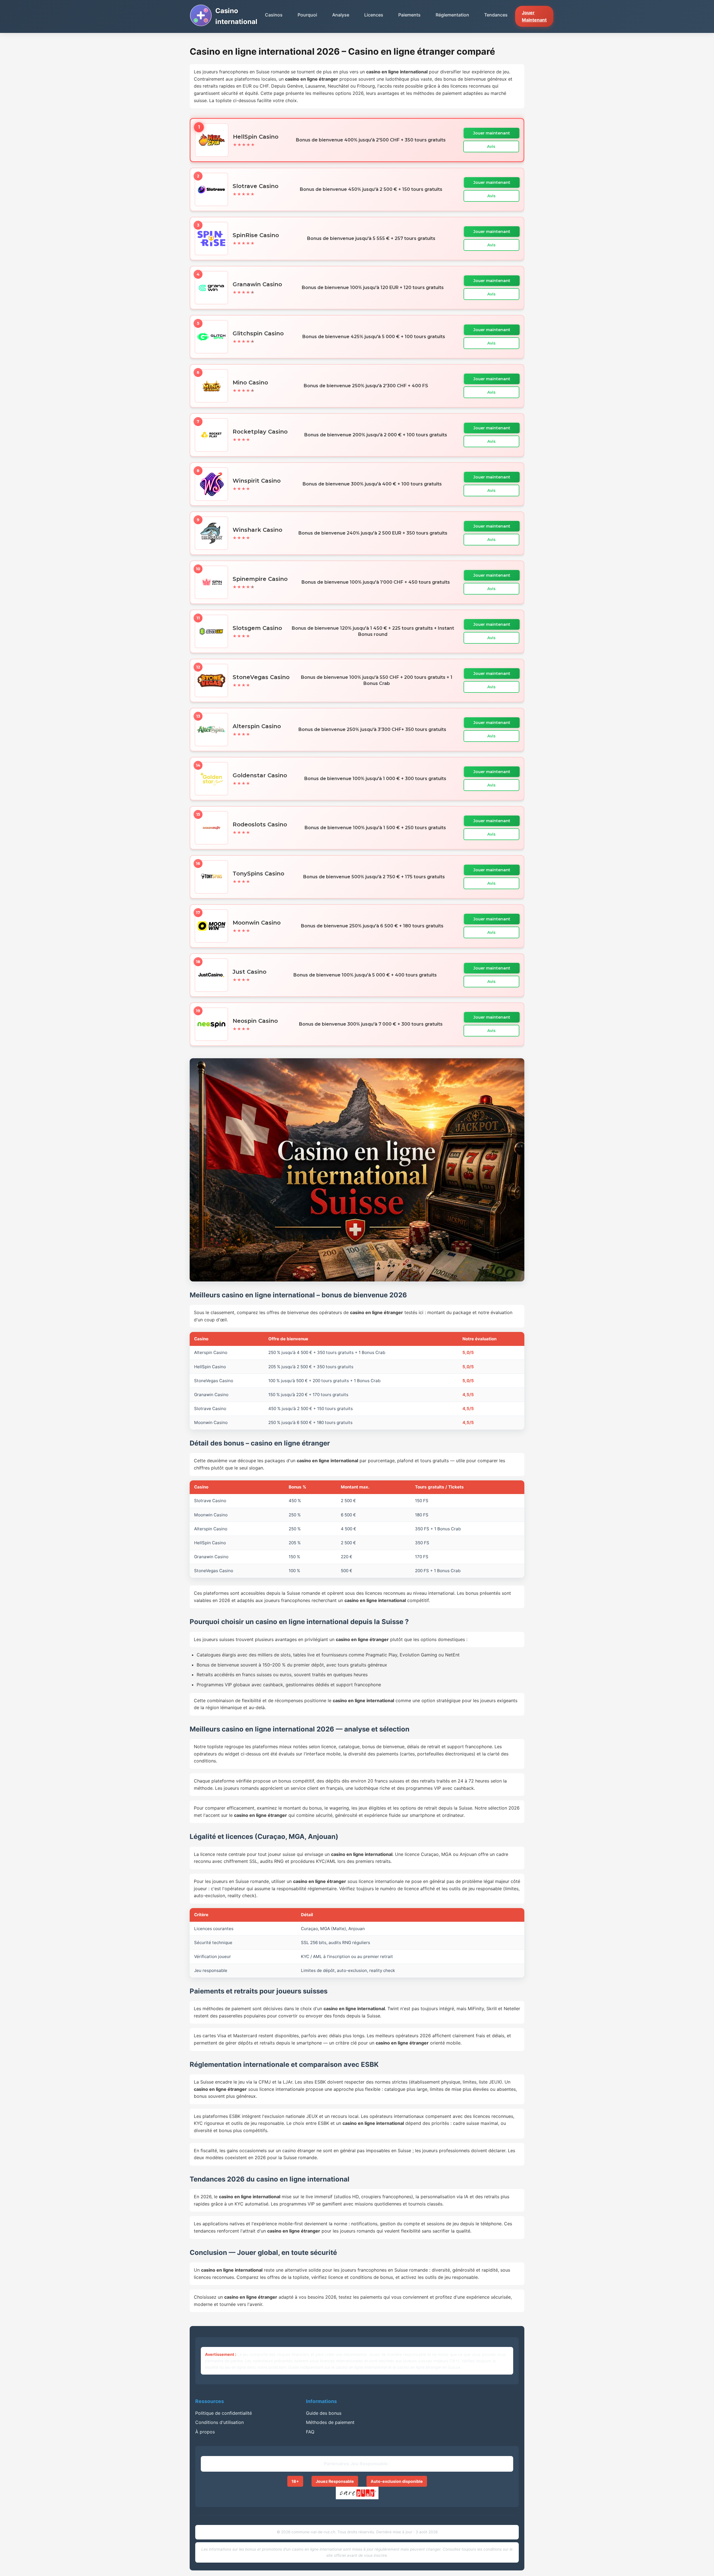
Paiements (409, 15)
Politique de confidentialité (224, 2413)
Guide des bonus (324, 2413)
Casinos (274, 15)
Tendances (496, 15)
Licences (374, 15)
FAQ (310, 2432)
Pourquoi (307, 15)
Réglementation (452, 15)
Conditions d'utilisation (219, 2422)
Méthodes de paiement (330, 2422)
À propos (205, 2432)
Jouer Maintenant (534, 16)
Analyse (341, 15)
